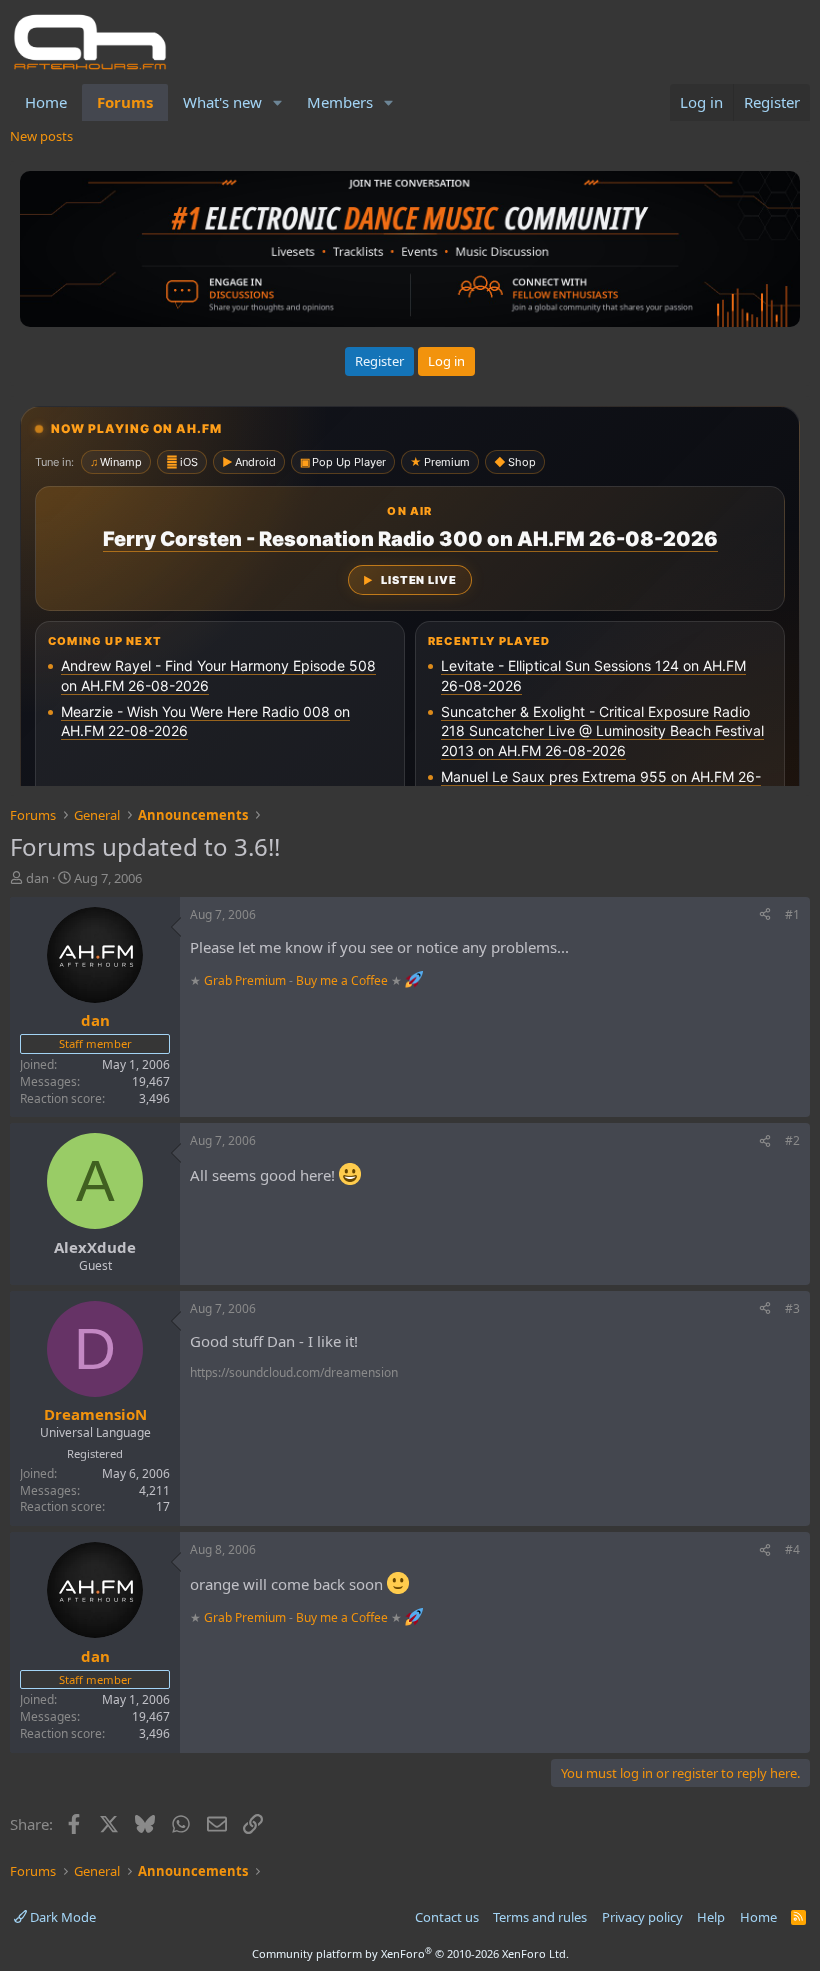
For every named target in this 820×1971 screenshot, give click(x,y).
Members (340, 102)
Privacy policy (642, 1917)
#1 (792, 914)
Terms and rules (540, 1917)
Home (46, 102)
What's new (222, 102)
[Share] (765, 915)
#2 (792, 1140)
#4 (792, 1549)
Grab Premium (246, 979)
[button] (278, 102)
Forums (125, 102)
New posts (41, 136)
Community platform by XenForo (410, 1953)
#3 (792, 1308)
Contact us (447, 1917)
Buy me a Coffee (342, 979)
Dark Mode (61, 1917)
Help (711, 1917)
